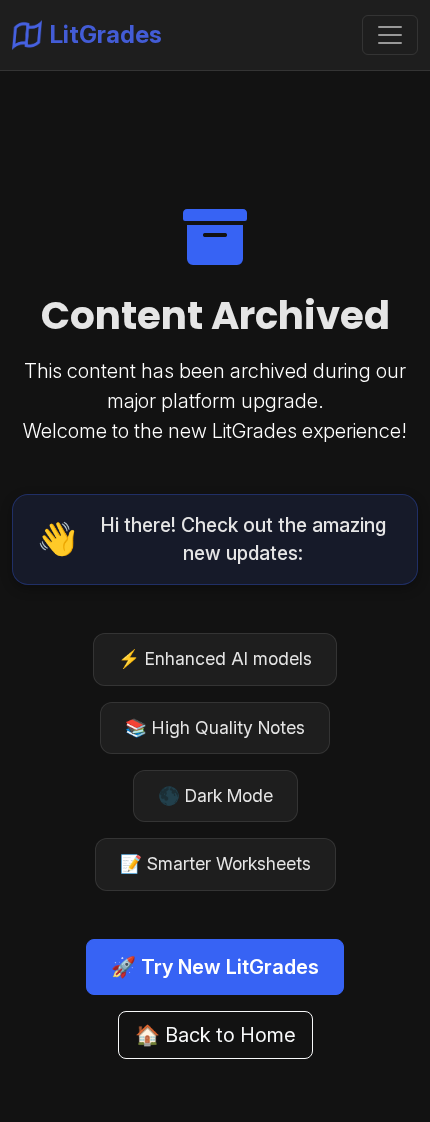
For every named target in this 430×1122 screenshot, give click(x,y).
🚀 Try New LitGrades (215, 967)
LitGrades (106, 34)
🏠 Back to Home (215, 1035)
